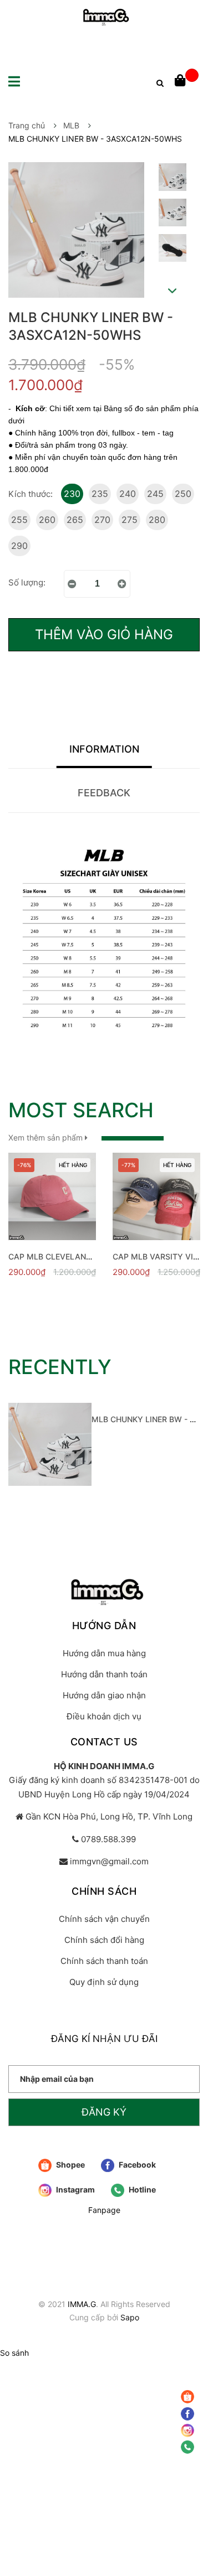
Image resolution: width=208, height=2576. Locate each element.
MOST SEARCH (81, 1110)
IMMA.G (82, 2304)
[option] (172, 180)
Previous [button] (172, 152)
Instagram (75, 2189)
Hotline (141, 2189)
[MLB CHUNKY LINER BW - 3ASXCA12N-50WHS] (50, 1444)
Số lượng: (27, 582)
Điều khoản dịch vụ (104, 1716)
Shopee (70, 2165)
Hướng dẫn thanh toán (104, 1674)
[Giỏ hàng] (187, 81)
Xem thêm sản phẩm (47, 1137)
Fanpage (104, 2210)
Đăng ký (104, 2112)
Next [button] (173, 291)
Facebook (136, 2165)
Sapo (130, 2317)
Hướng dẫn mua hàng (104, 1653)
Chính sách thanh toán (104, 1961)
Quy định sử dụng (104, 1982)
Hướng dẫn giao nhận (104, 1695)
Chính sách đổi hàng (104, 1940)
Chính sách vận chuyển (104, 1919)
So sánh (14, 2353)
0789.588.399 (108, 1839)
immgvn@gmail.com (109, 1861)
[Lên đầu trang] (189, 2485)
